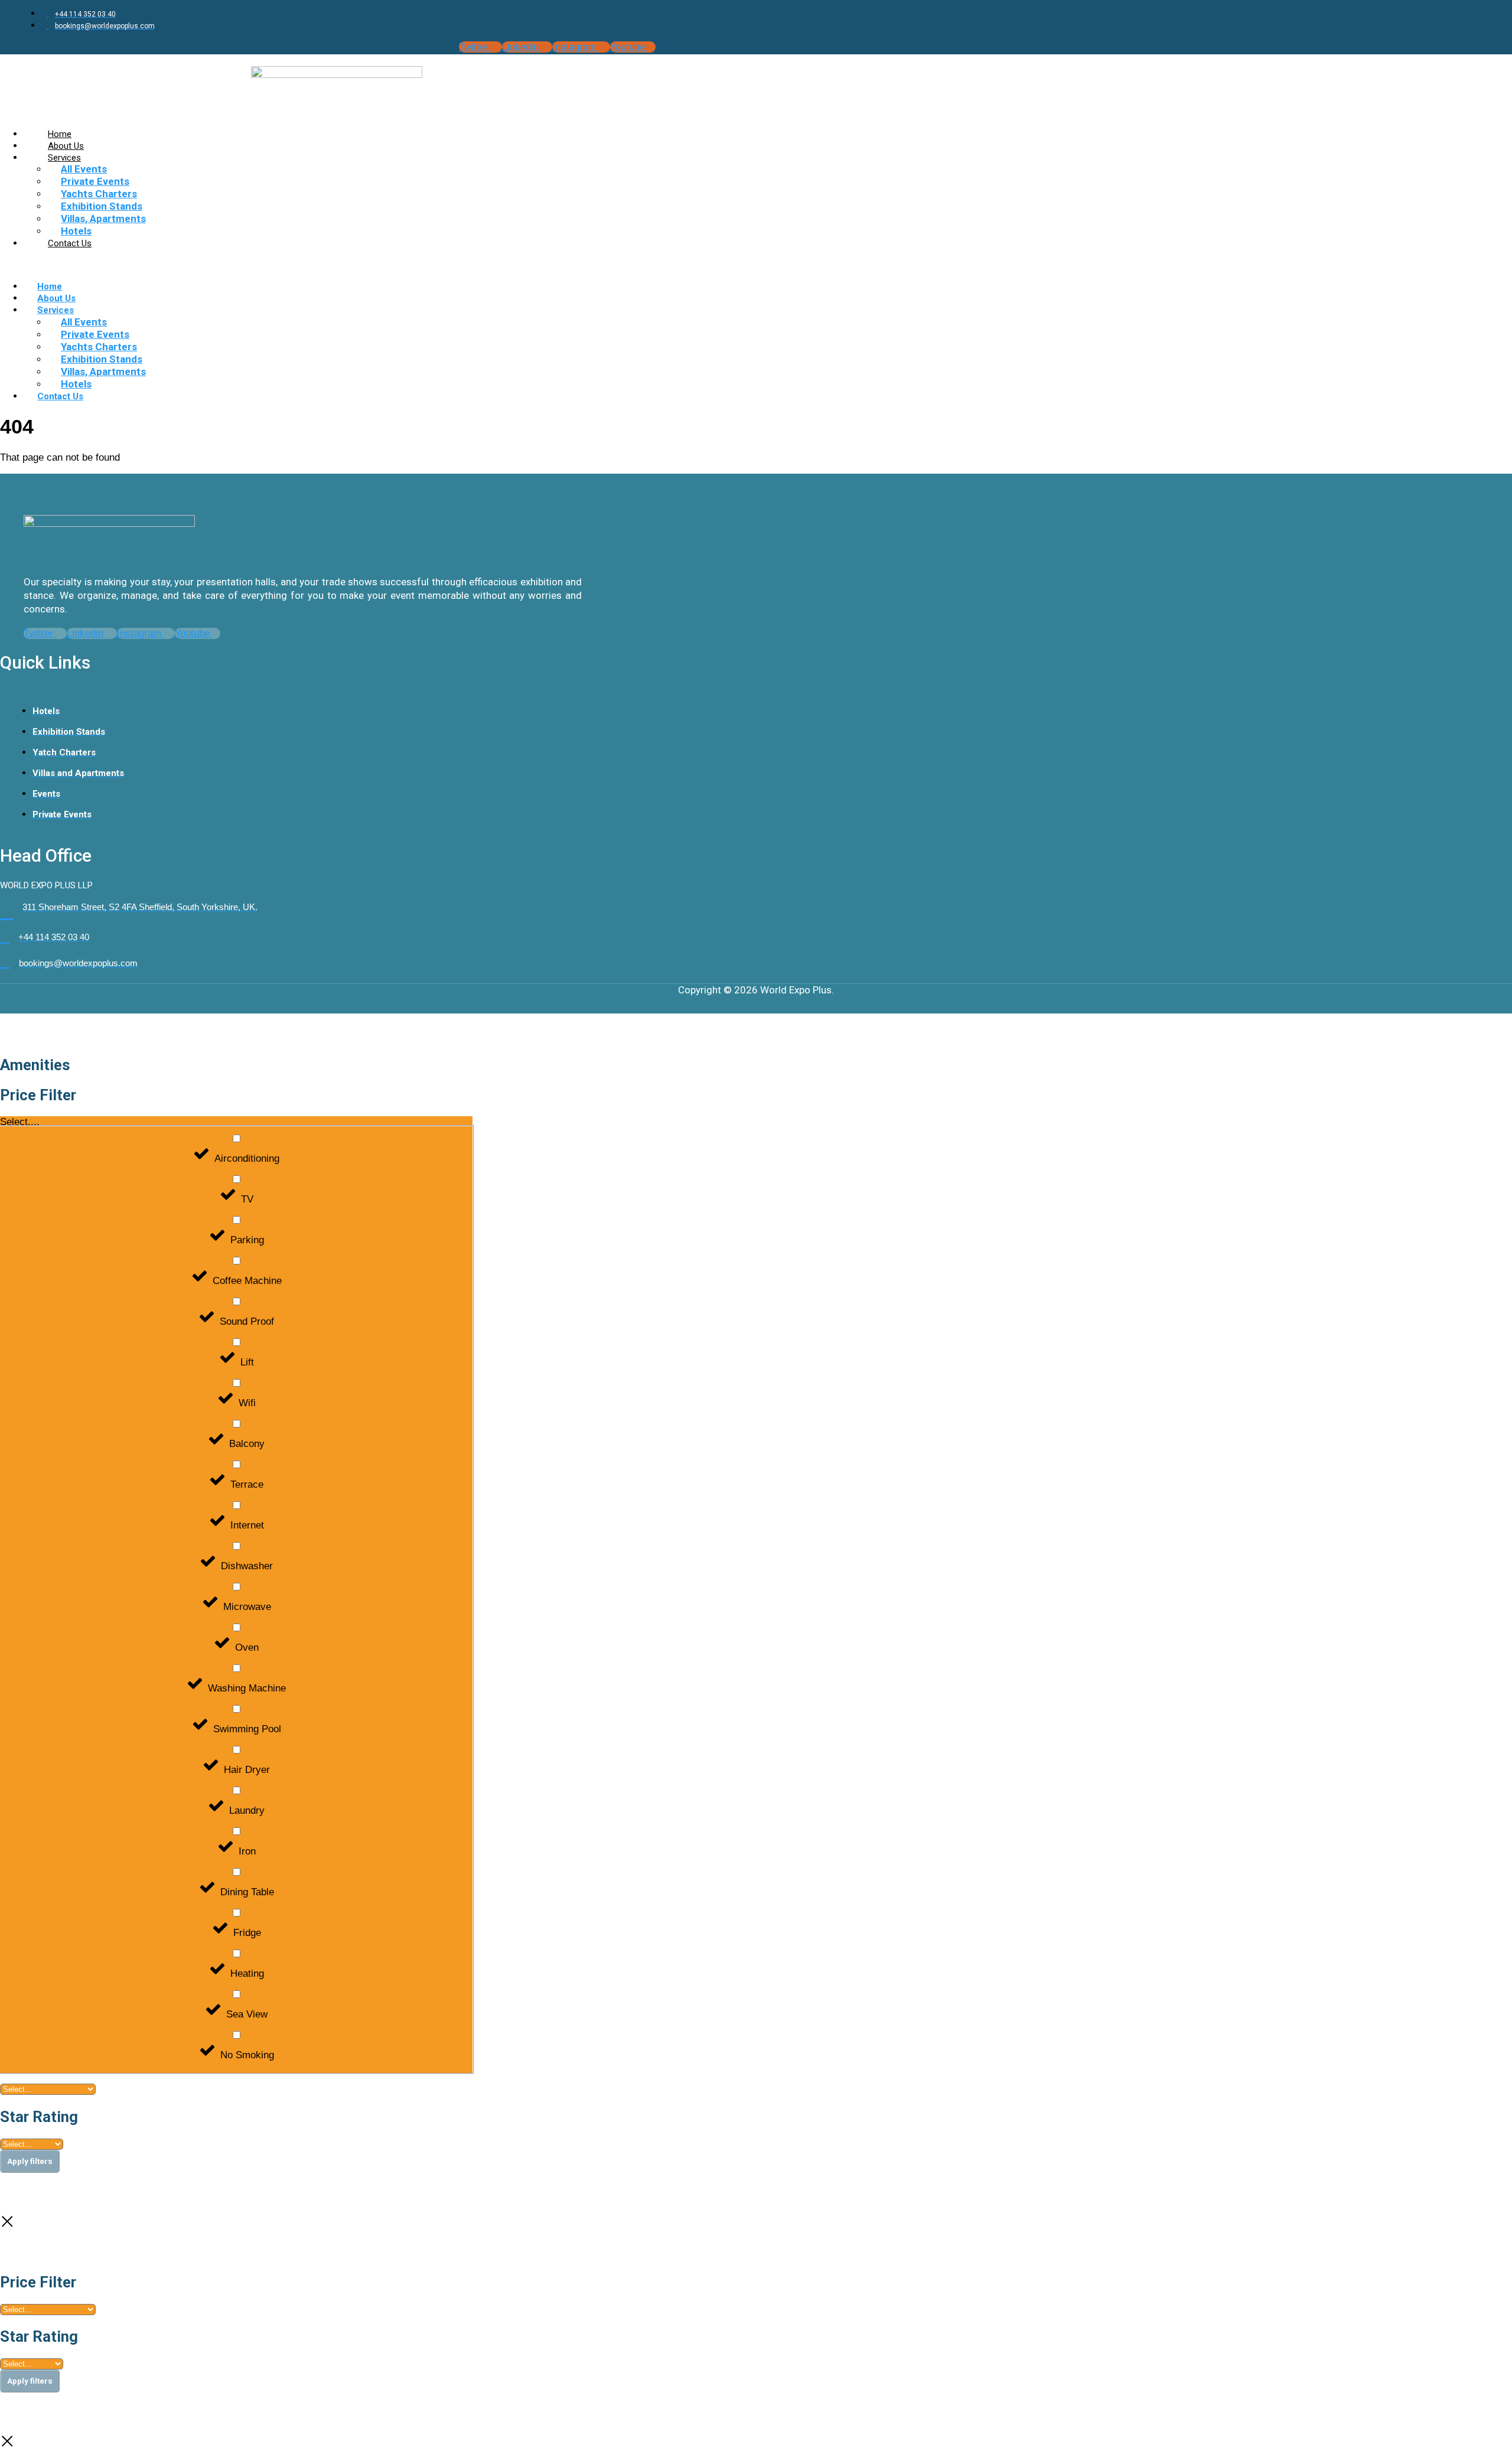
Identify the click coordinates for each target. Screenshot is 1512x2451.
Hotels (76, 384)
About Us (56, 298)
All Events (84, 169)
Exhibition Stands (102, 206)
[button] (756, 265)
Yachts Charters (99, 194)
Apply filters (30, 2161)
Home (50, 286)
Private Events (95, 181)
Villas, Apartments (103, 219)
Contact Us (70, 243)
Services (64, 158)
